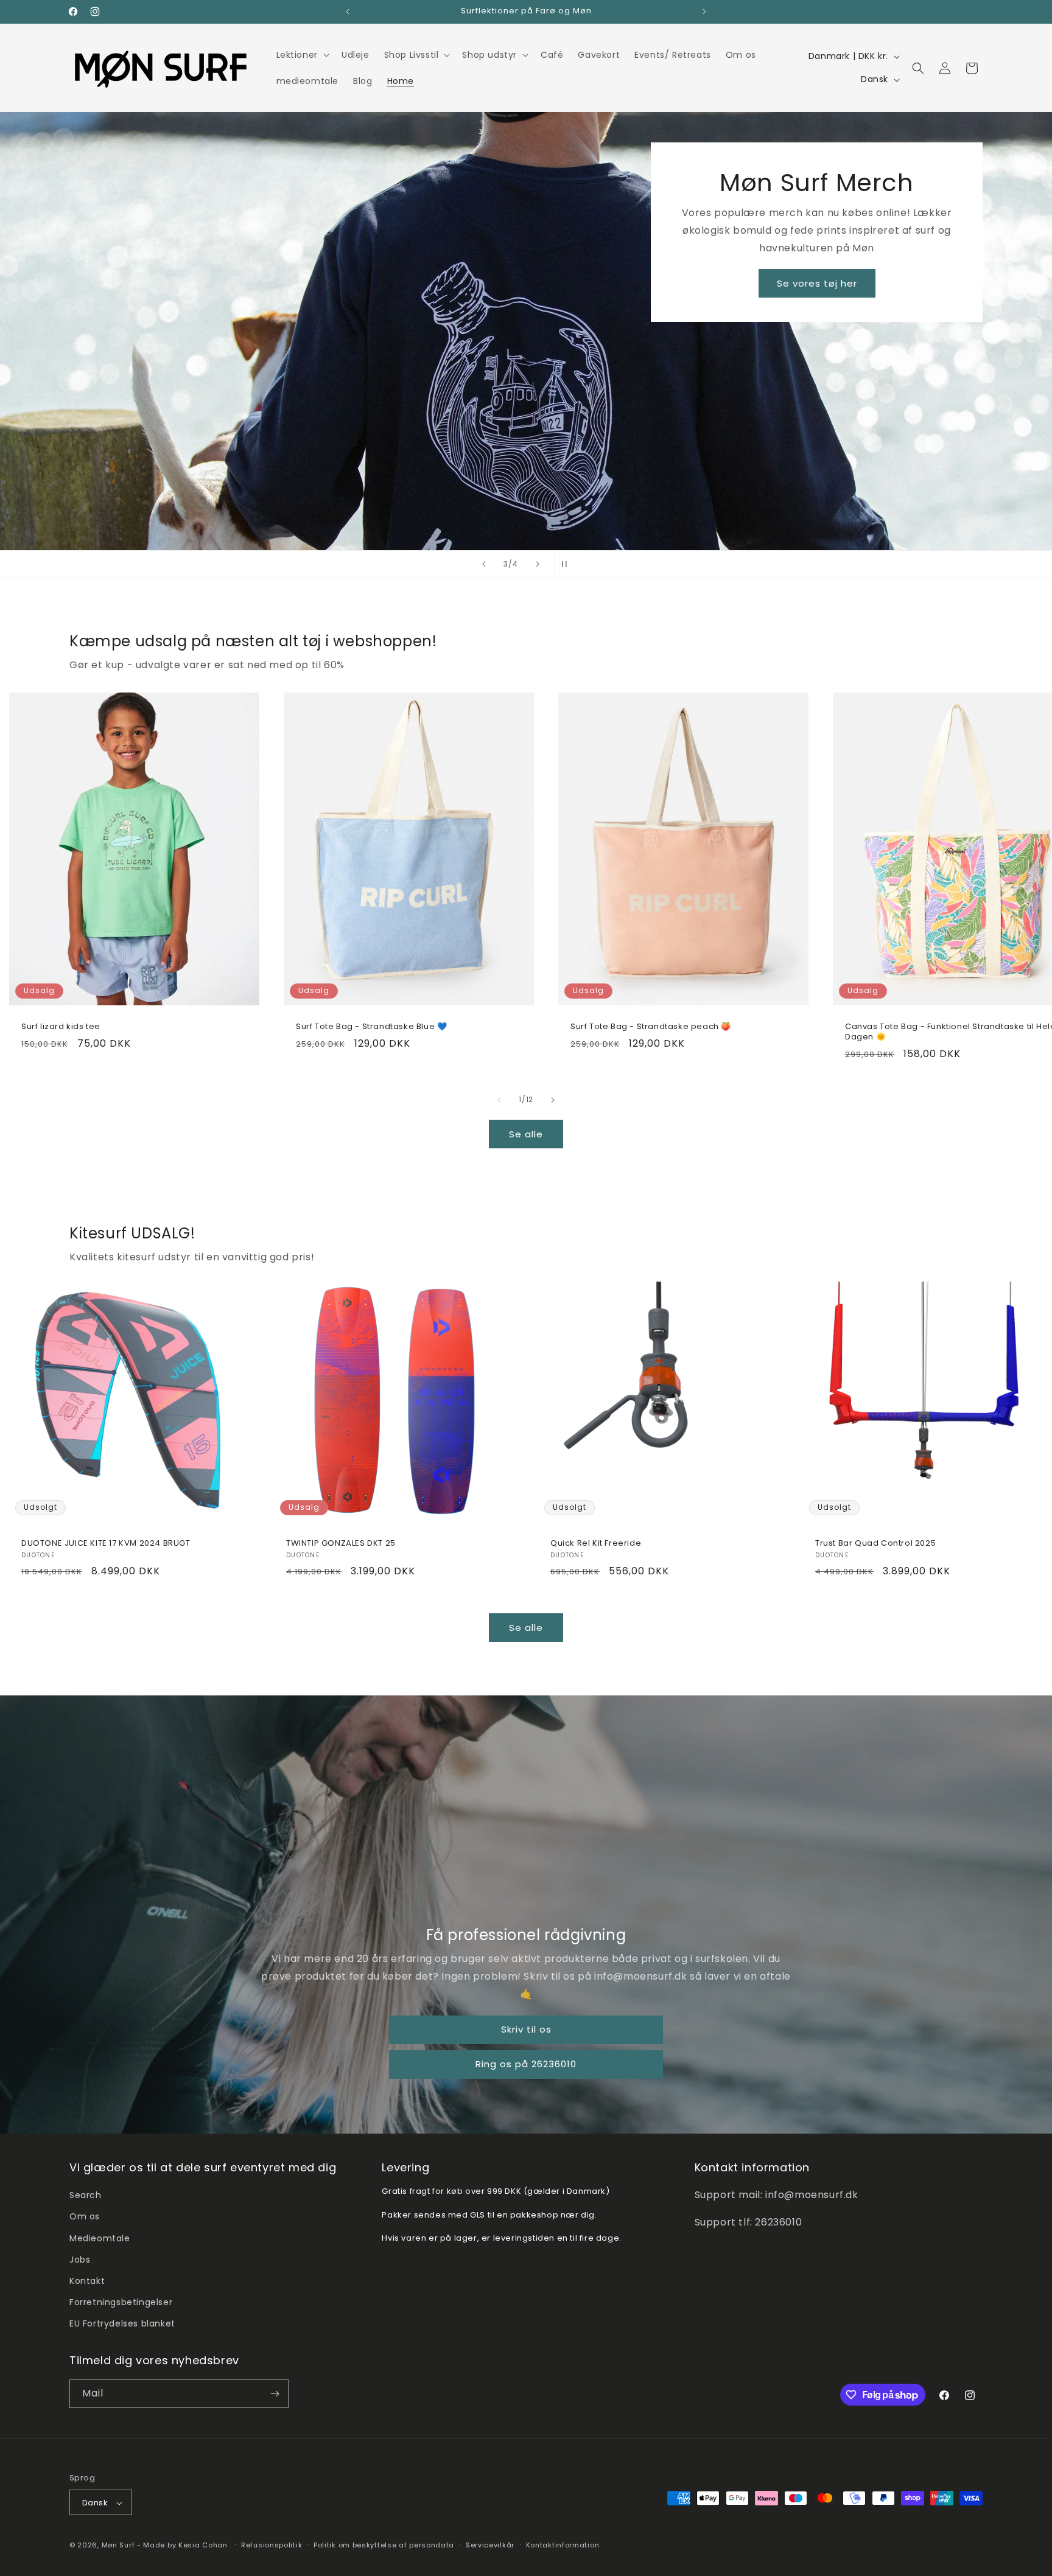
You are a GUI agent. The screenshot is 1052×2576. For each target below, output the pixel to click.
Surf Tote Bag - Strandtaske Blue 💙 (371, 1027)
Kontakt (87, 2281)
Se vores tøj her (817, 283)
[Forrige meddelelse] (348, 12)
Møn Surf (118, 2546)
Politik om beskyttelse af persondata (384, 2545)
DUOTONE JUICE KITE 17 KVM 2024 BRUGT (106, 1543)
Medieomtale (100, 2238)
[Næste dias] (538, 564)
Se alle (526, 1133)
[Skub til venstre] (499, 1100)
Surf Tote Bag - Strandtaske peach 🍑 (651, 1027)
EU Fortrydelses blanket (122, 2324)
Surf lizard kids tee (61, 1027)
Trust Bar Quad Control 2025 (875, 1543)
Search (86, 2195)
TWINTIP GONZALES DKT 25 (341, 1543)
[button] (302, 55)
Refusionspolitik (272, 2545)
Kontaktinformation (563, 2545)
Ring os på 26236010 (526, 2065)
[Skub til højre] (553, 1100)
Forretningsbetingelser (121, 2302)
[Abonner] (275, 2394)
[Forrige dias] (484, 564)
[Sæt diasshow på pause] (568, 564)
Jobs (80, 2260)
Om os (85, 2217)
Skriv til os (526, 2030)
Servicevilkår (490, 2545)
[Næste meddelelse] (704, 12)
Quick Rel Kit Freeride (596, 1543)
